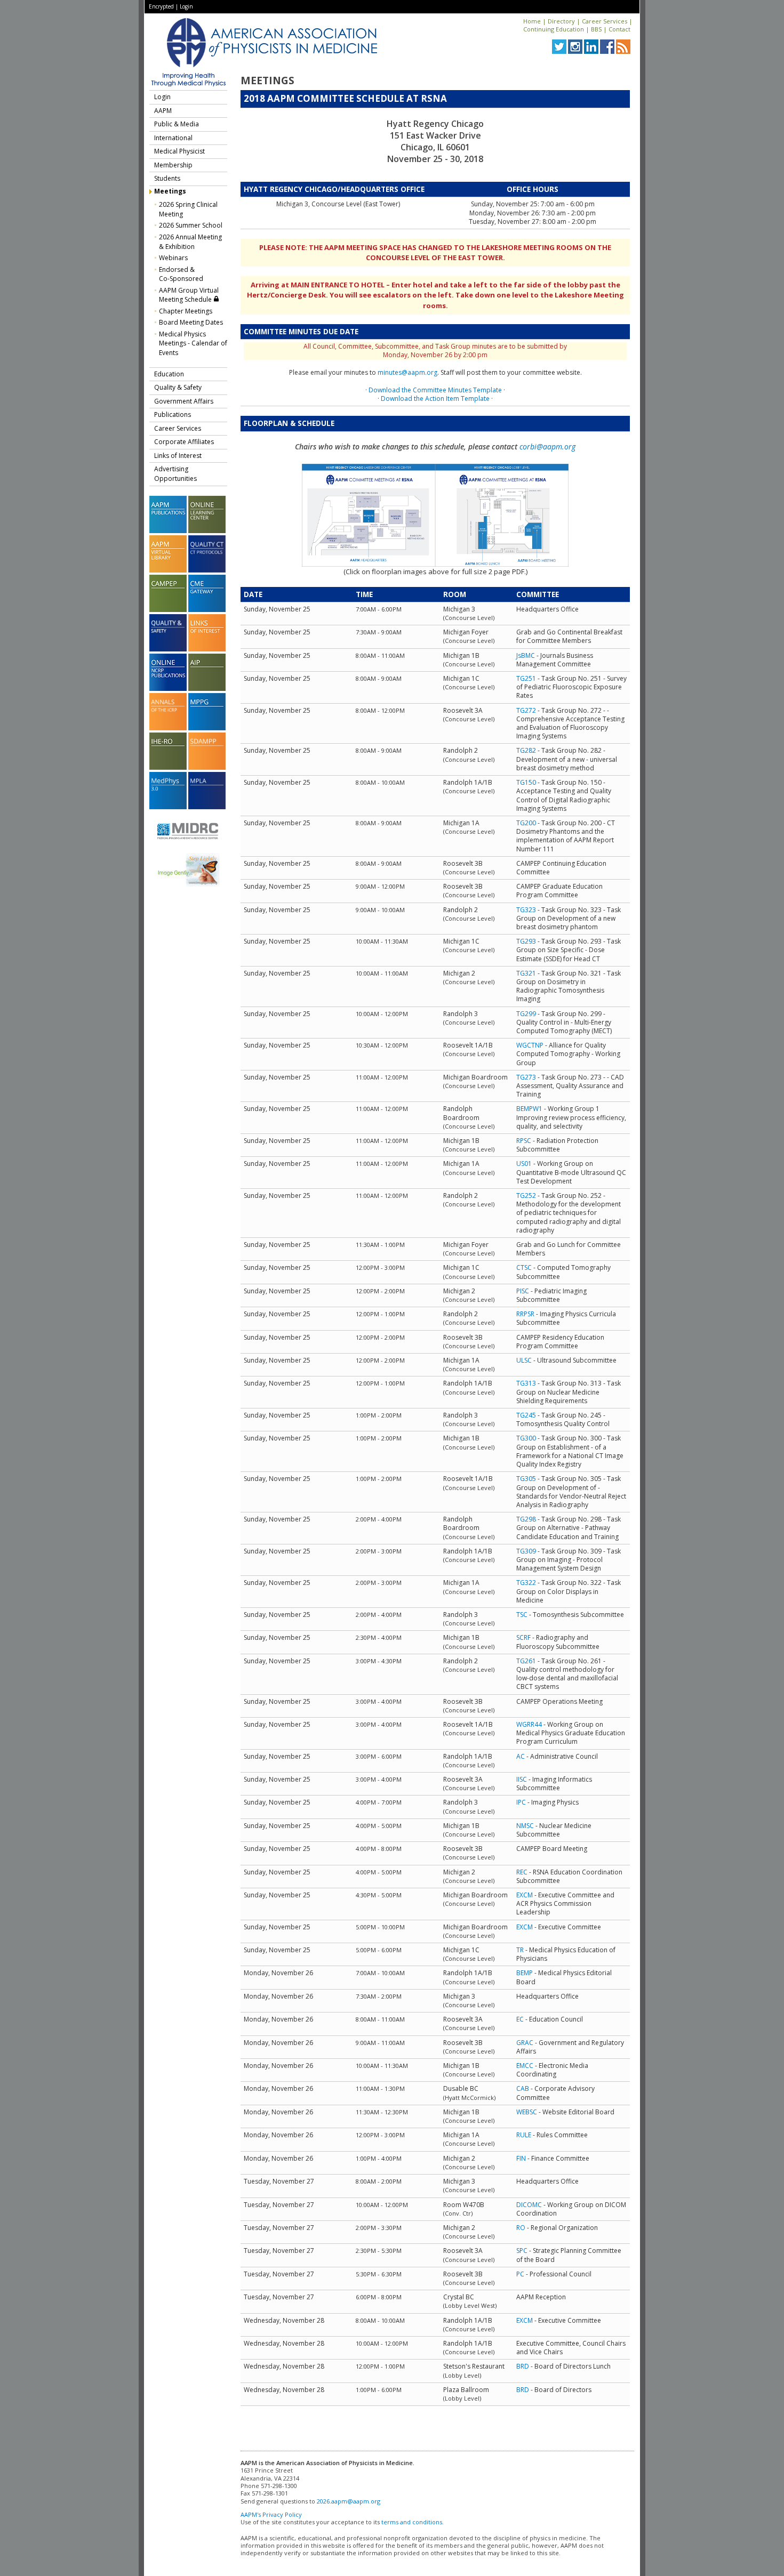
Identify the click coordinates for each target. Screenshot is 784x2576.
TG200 (526, 823)
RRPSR (525, 1314)
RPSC (524, 1141)
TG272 (526, 710)
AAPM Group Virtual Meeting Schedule (189, 295)
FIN (521, 2158)
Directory (561, 21)
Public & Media (177, 124)
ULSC (524, 1360)
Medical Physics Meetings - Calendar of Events (193, 343)
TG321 (526, 973)
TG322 (526, 1583)
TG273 (526, 1077)
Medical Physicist (179, 151)
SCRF (523, 1637)
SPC (522, 2251)
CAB (523, 2088)
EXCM (525, 1895)
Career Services (605, 21)
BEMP (525, 1973)
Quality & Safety (178, 387)
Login (186, 6)
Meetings (170, 191)
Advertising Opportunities (175, 474)
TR (520, 1950)
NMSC (525, 1826)
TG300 (526, 1438)
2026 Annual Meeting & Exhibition (190, 242)
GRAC (525, 2043)
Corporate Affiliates (184, 442)
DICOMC (529, 2205)
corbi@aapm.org (547, 446)
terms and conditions (412, 2522)
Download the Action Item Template (435, 399)
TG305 (526, 1479)
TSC (522, 1615)
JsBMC (526, 655)
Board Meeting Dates (191, 322)
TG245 (526, 1415)
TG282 (526, 750)
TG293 (526, 941)
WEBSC (527, 2112)
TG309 (526, 1551)
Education (169, 374)
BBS (596, 29)
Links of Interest (178, 456)
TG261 (526, 1661)
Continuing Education (554, 29)
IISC (522, 1779)
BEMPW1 (529, 1109)
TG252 (526, 1196)
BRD (523, 2366)
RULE (524, 2135)
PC (520, 2274)
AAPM (163, 111)
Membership (173, 165)
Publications (173, 414)
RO (521, 2228)
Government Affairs (184, 401)
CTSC (524, 1267)
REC (522, 1872)
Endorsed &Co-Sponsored (181, 274)
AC (521, 1756)
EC (520, 2019)
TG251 (526, 678)
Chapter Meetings (186, 311)
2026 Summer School (191, 225)
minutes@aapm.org (407, 372)
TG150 (526, 782)
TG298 (526, 1519)
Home (532, 21)
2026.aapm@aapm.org (349, 2501)
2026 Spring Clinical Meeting (188, 209)
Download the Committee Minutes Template (435, 390)
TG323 (526, 910)
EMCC (525, 2066)
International (173, 138)
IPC (521, 1802)
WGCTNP (530, 1045)
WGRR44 (529, 1724)
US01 (524, 1164)
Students (167, 178)
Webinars (173, 258)
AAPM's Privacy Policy (271, 2514)
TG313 (526, 1383)
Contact (619, 29)
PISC (523, 1291)
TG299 (526, 1014)
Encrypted (161, 6)
